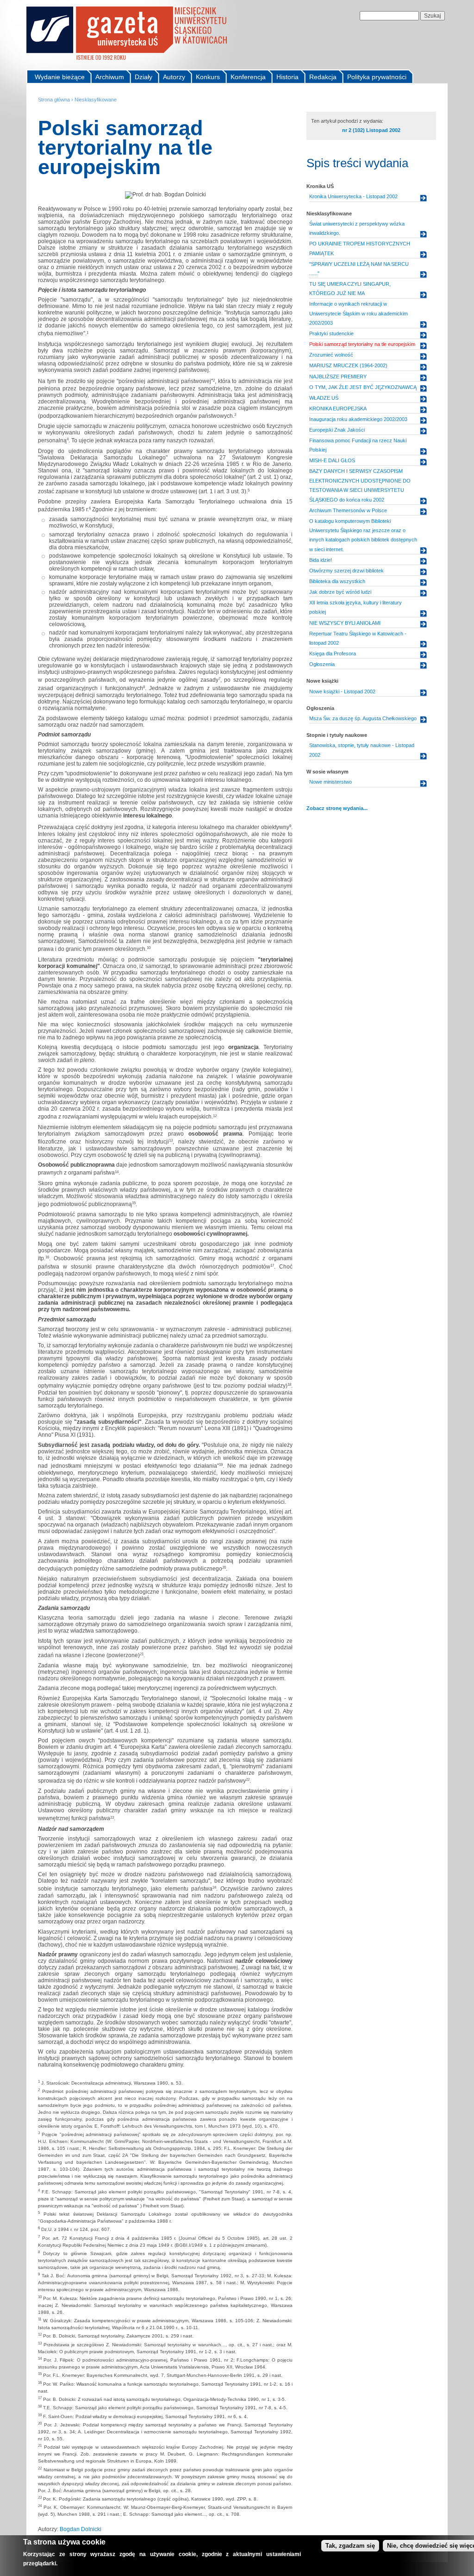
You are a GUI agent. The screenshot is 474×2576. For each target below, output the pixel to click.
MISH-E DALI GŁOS (332, 460)
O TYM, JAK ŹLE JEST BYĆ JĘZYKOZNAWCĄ (363, 387)
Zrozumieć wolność (331, 355)
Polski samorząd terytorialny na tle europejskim (362, 344)
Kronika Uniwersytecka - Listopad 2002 (353, 196)
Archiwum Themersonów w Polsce (348, 510)
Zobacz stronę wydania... (337, 808)
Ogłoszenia (322, 664)
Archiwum (110, 77)
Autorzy (174, 77)
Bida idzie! (321, 560)
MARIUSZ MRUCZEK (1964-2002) (348, 365)
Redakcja (323, 77)
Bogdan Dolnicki (81, 2529)
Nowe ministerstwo (331, 782)
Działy (143, 77)
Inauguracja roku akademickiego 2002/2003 (358, 419)
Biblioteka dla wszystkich (337, 581)
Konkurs (208, 77)
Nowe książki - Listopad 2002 (342, 691)
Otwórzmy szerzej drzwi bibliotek (346, 571)
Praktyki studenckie (331, 333)
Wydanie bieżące (60, 77)
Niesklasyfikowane (96, 100)
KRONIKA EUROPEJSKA (338, 408)
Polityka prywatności (377, 77)
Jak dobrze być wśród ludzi (340, 592)
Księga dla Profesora (333, 653)
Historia (287, 77)
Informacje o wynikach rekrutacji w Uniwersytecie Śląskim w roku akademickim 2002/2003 (359, 313)
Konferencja (248, 77)
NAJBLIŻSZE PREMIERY (338, 377)
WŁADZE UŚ (324, 398)
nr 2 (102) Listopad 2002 (371, 130)
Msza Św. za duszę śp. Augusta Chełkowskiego (363, 718)
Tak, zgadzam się (350, 2546)
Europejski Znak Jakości (337, 430)
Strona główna (54, 100)
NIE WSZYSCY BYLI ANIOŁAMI (345, 623)
